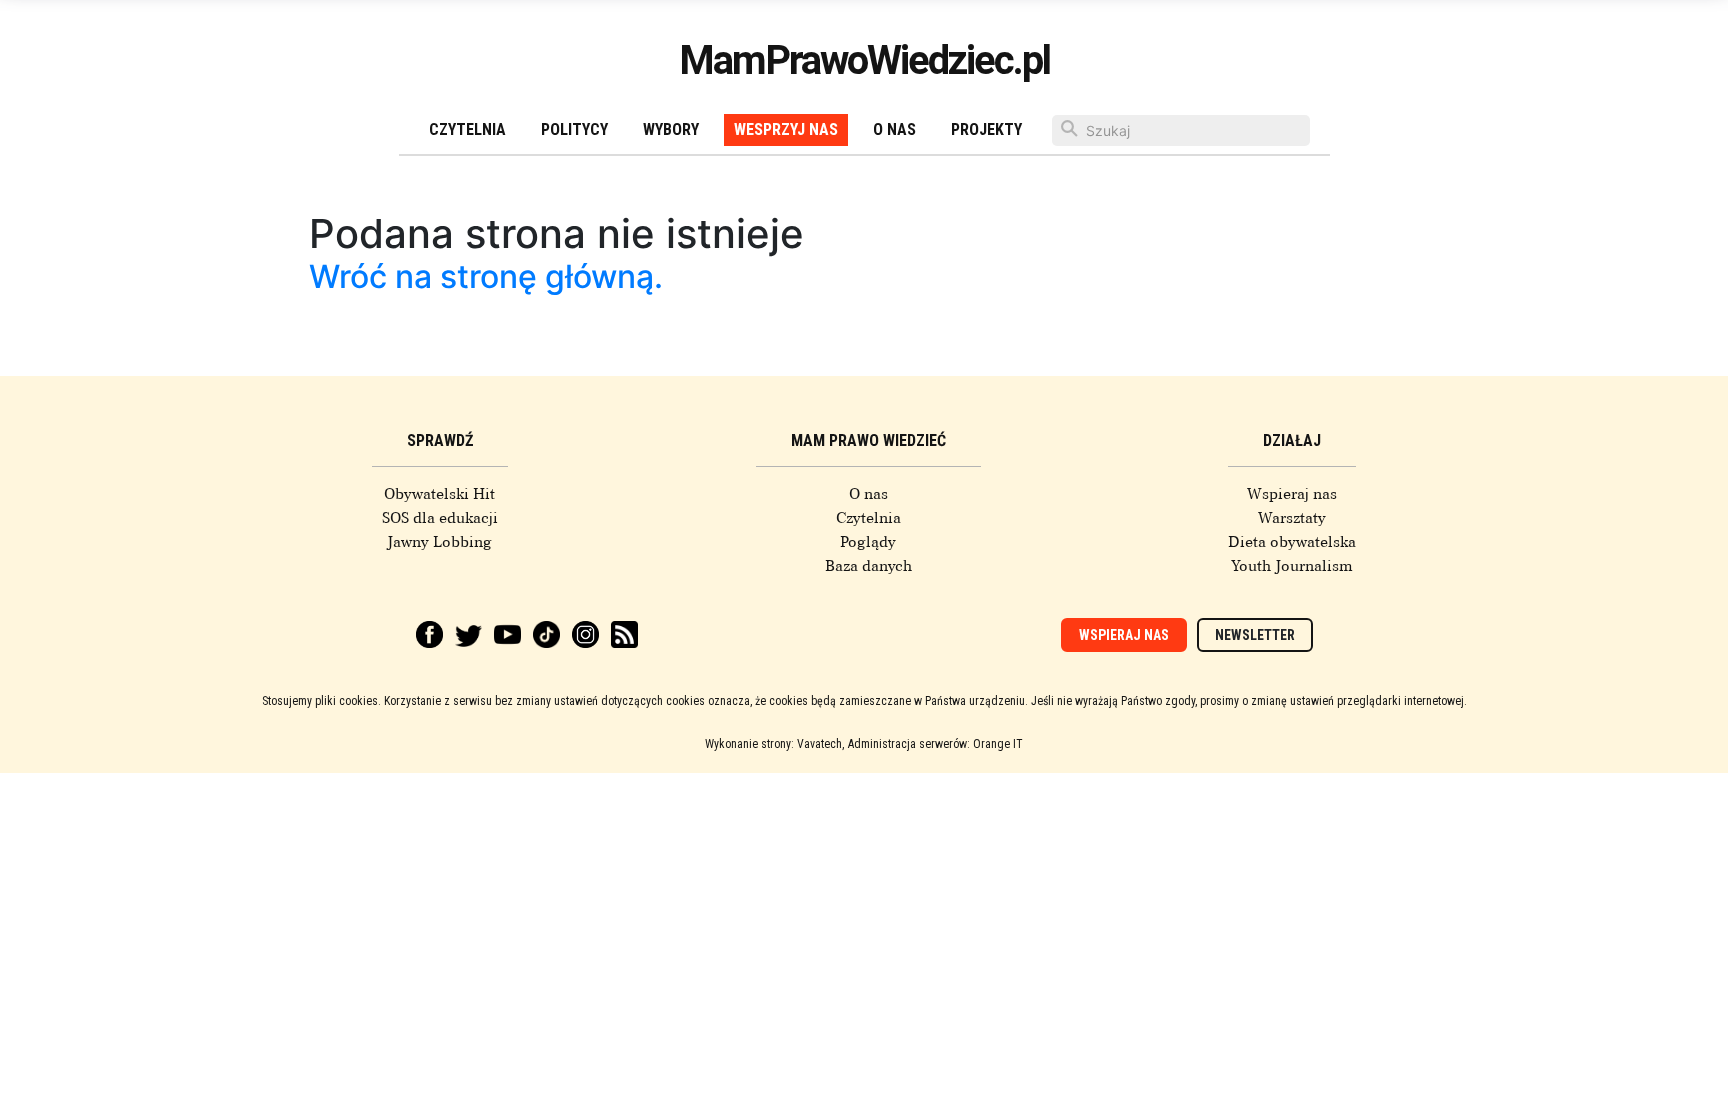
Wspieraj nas (1292, 494)
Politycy (574, 129)
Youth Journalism (1292, 566)
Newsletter (1255, 635)
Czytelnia (467, 129)
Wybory (671, 129)
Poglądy (868, 542)
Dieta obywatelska (1292, 542)
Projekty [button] (986, 129)
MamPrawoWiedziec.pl (864, 60)
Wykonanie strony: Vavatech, (774, 744)
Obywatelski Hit (439, 494)
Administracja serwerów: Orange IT (935, 744)
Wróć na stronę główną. (486, 276)
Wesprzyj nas (786, 129)
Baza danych (868, 566)
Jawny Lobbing (439, 542)
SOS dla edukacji (440, 518)
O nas (894, 129)
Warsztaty (1292, 518)
